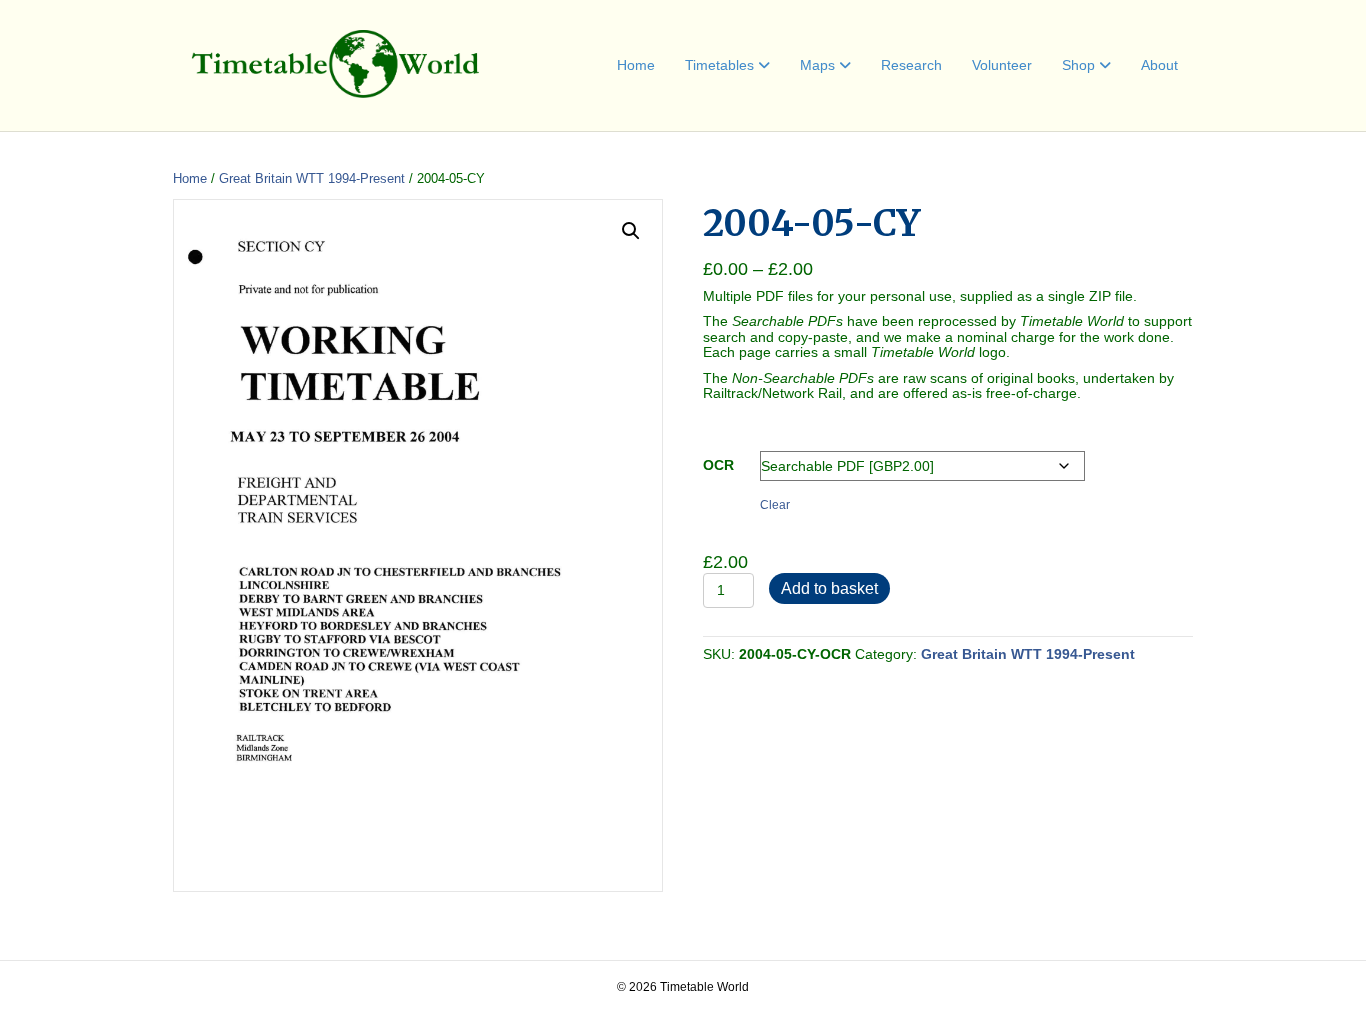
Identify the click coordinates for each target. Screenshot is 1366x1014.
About (1159, 65)
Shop (1078, 65)
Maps (817, 65)
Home (636, 65)
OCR (718, 465)
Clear (775, 504)
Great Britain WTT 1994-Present (312, 178)
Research (911, 65)
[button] (631, 231)
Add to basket (829, 588)
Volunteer (1002, 65)
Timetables (719, 65)
